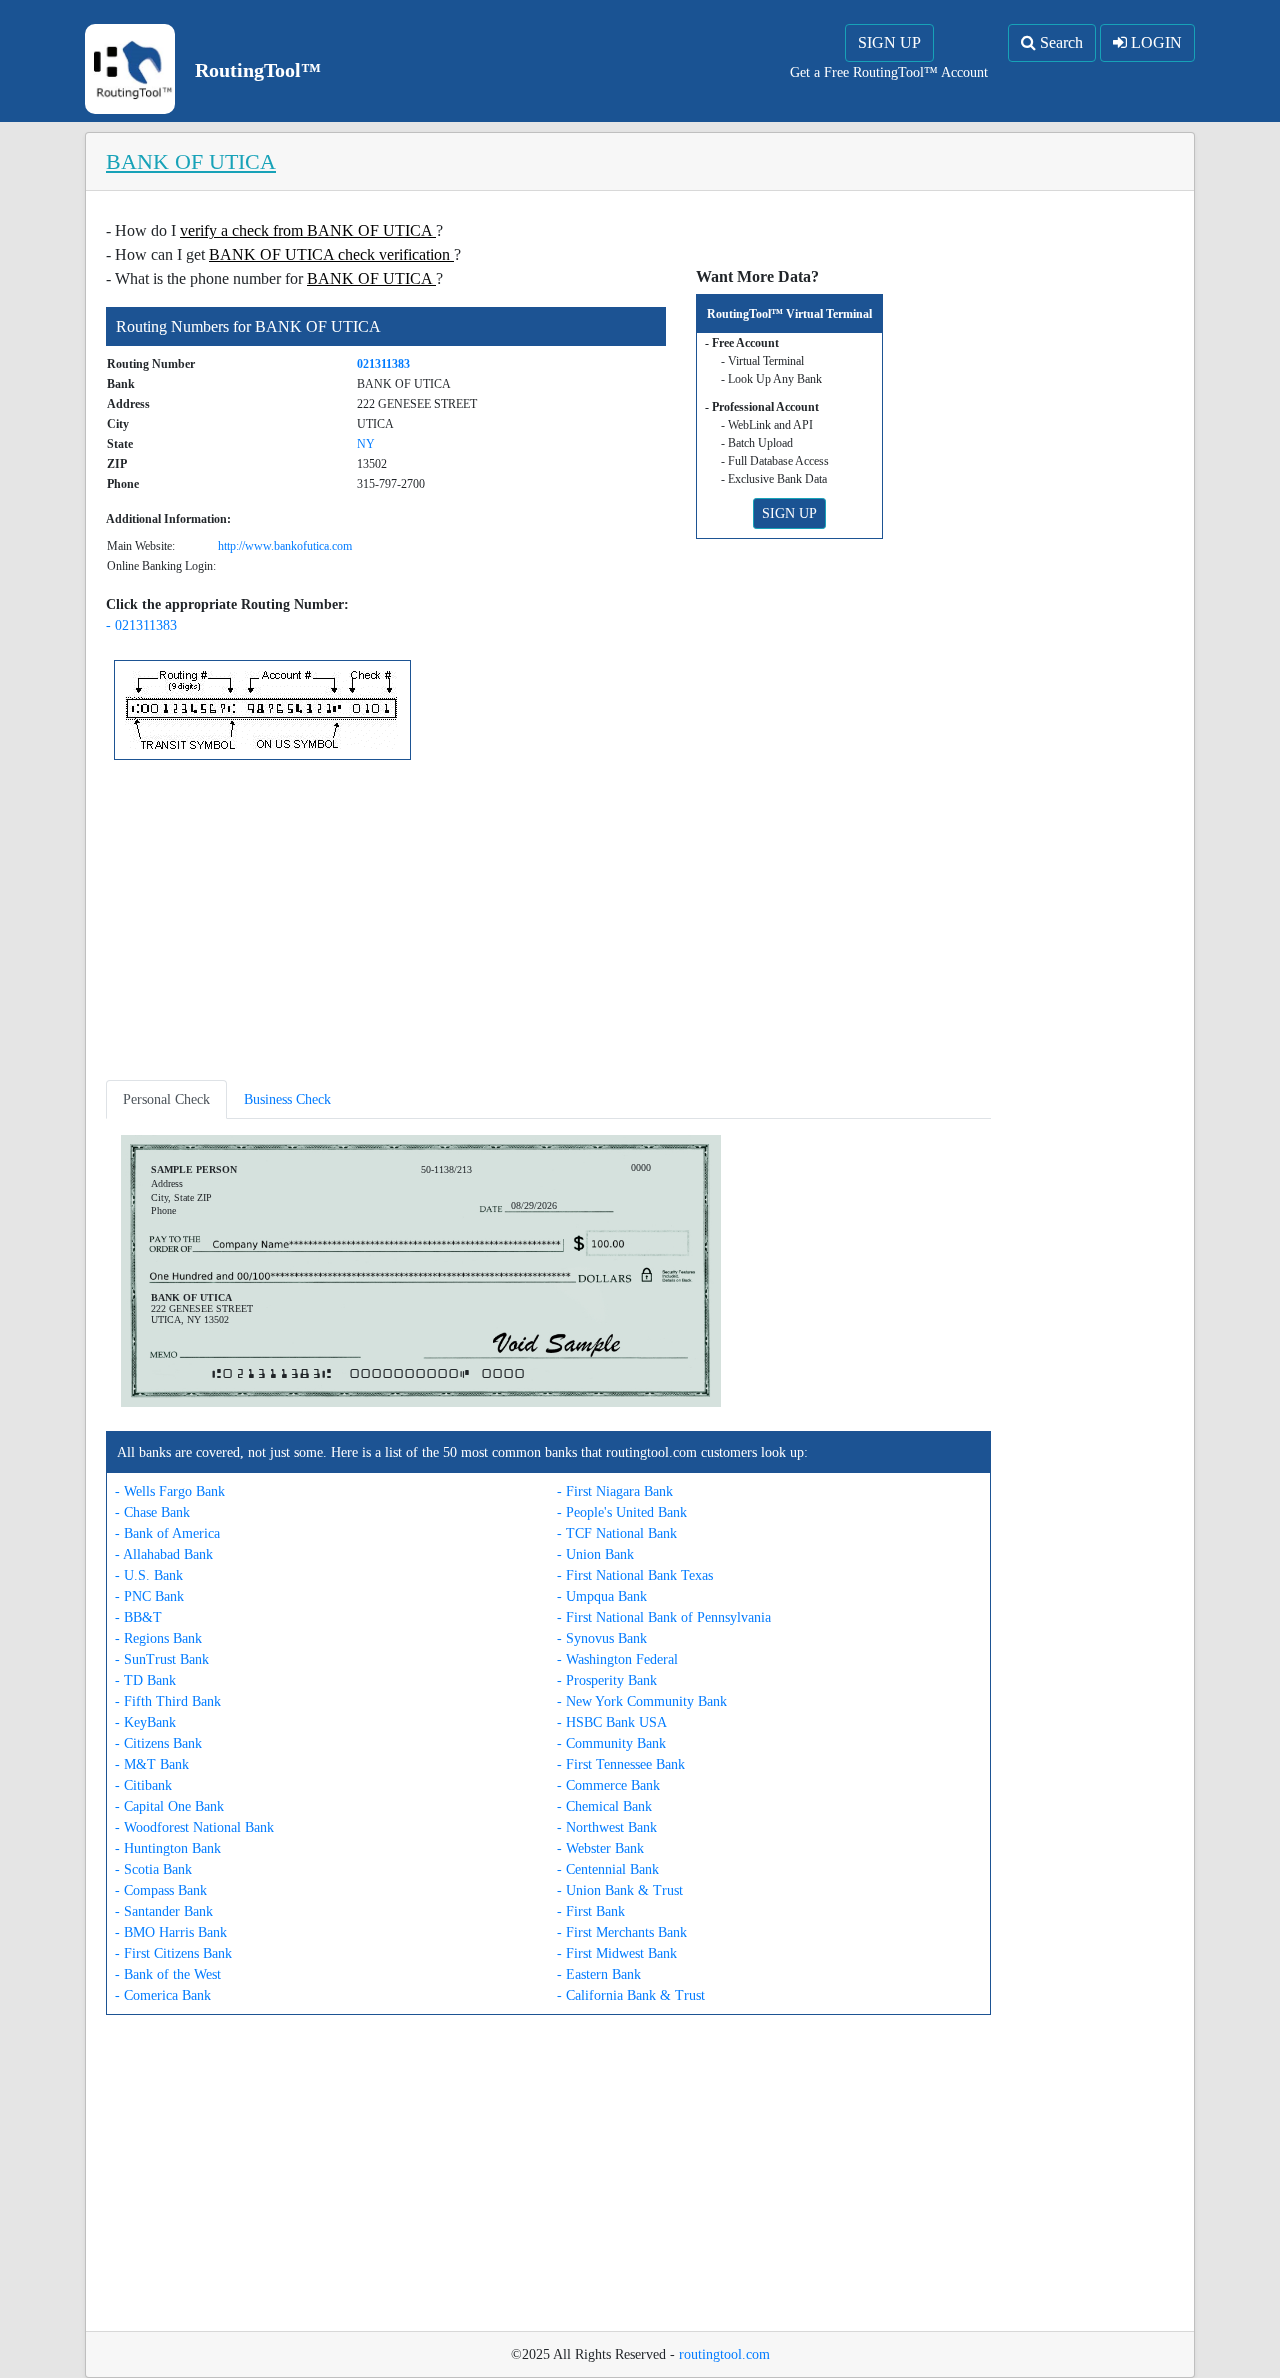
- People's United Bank (622, 1512)
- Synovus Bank (602, 1638)
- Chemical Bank (604, 1806)
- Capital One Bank (169, 1806)
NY (366, 444)
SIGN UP (889, 42)
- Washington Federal (617, 1659)
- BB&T (138, 1617)
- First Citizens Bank (173, 1953)
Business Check (287, 1099)
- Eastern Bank (599, 1974)
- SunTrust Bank (162, 1659)
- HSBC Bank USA (612, 1722)
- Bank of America (167, 1533)
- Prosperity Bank (607, 1680)
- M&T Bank (152, 1764)
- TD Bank (145, 1680)
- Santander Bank (164, 1911)
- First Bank (591, 1911)
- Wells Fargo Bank (170, 1491)
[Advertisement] (548, 924)
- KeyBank (145, 1722)
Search (1059, 42)
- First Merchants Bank (622, 1932)
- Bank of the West (168, 1974)
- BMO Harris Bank (171, 1932)
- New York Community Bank (642, 1701)
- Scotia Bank (153, 1869)
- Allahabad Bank (164, 1554)
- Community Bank (611, 1743)
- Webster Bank (600, 1848)
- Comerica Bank (163, 1995)
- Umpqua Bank (602, 1596)
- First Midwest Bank (617, 1953)
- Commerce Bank (608, 1785)
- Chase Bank (152, 1512)
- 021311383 (141, 625)
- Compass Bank (161, 1890)
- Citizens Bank (158, 1743)
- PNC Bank (149, 1596)
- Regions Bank (158, 1638)
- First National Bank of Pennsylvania (664, 1617)
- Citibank (143, 1785)
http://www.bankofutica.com (285, 546)
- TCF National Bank (617, 1533)
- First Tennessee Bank (621, 1764)
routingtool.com (724, 2354)
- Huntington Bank (168, 1848)
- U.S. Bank (149, 1575)
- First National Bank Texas (635, 1575)
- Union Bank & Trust (620, 1890)
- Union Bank (595, 1554)
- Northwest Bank (607, 1827)
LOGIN (1154, 42)
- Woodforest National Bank (194, 1827)
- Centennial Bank (608, 1869)
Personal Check (166, 1099)
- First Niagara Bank (615, 1491)
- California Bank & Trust (631, 1995)
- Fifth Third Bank (168, 1701)
